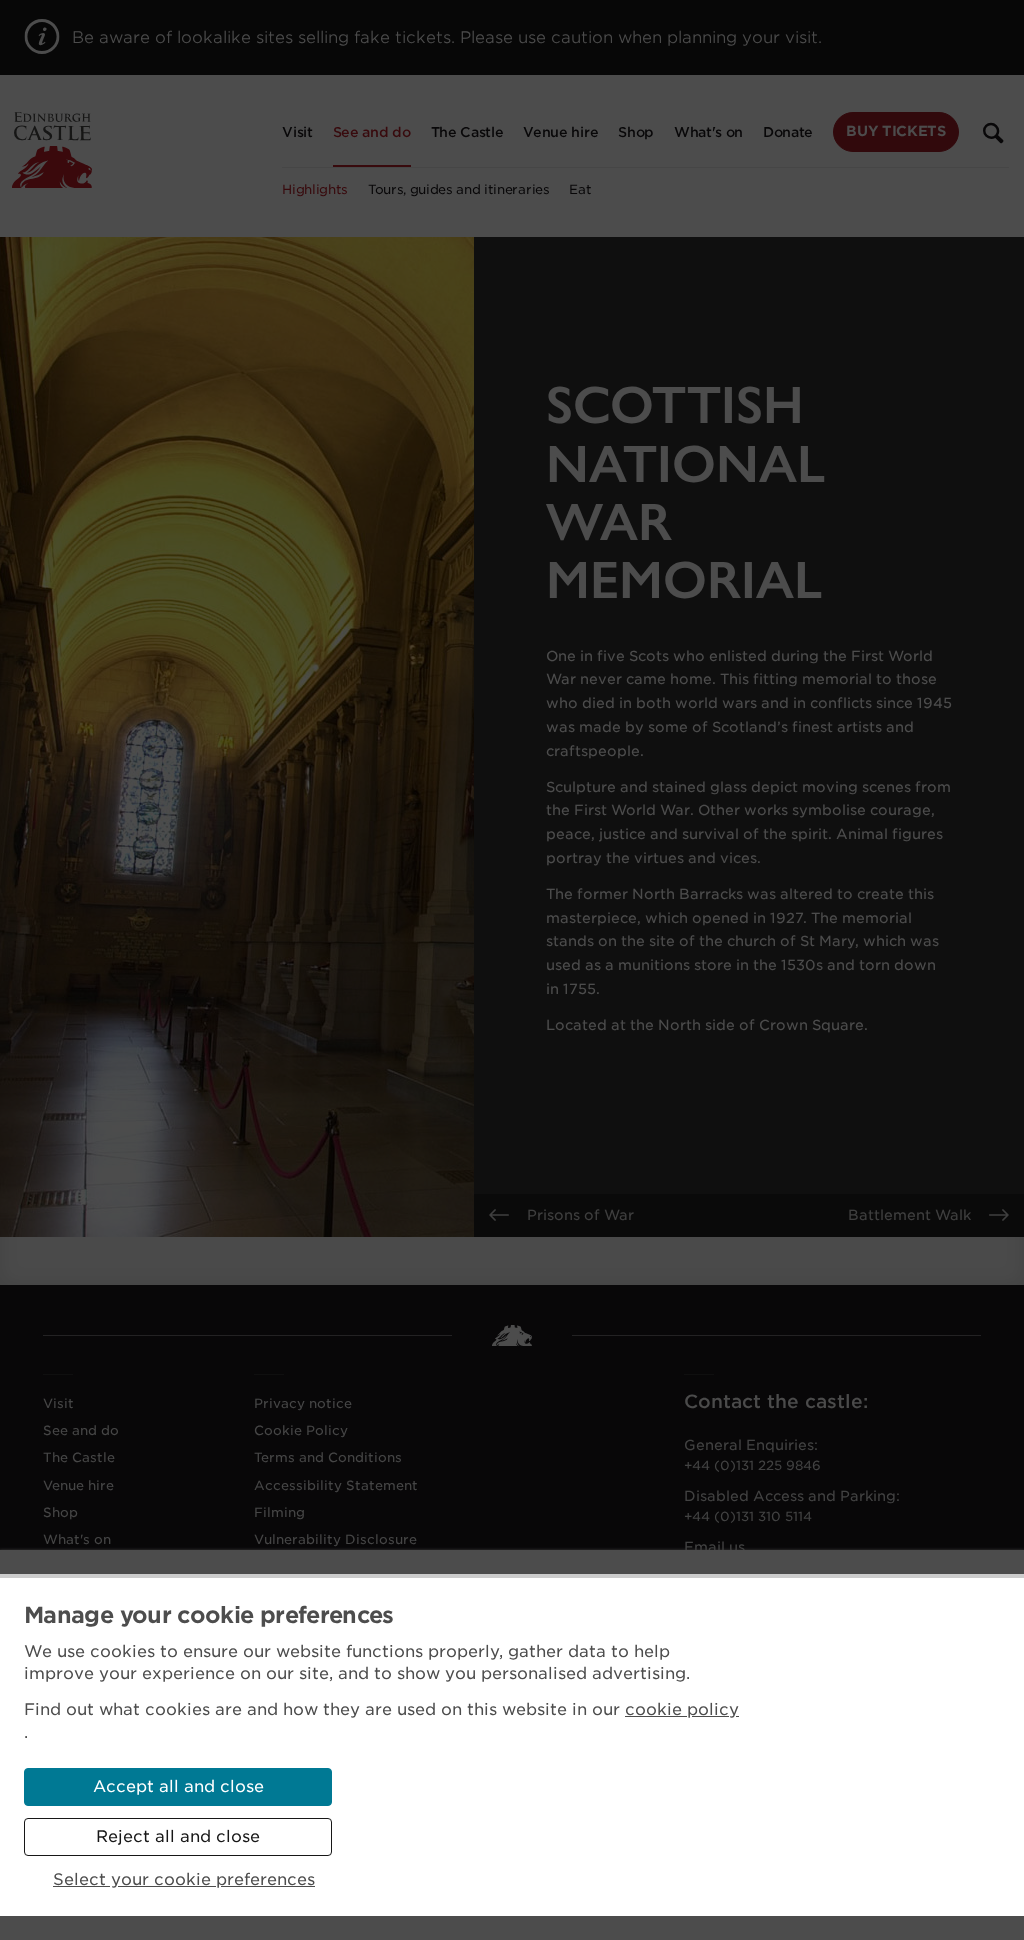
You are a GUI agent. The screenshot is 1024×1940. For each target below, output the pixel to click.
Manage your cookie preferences (209, 1615)
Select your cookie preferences (184, 1879)
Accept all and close (178, 1786)
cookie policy (682, 1709)
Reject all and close (178, 1836)
